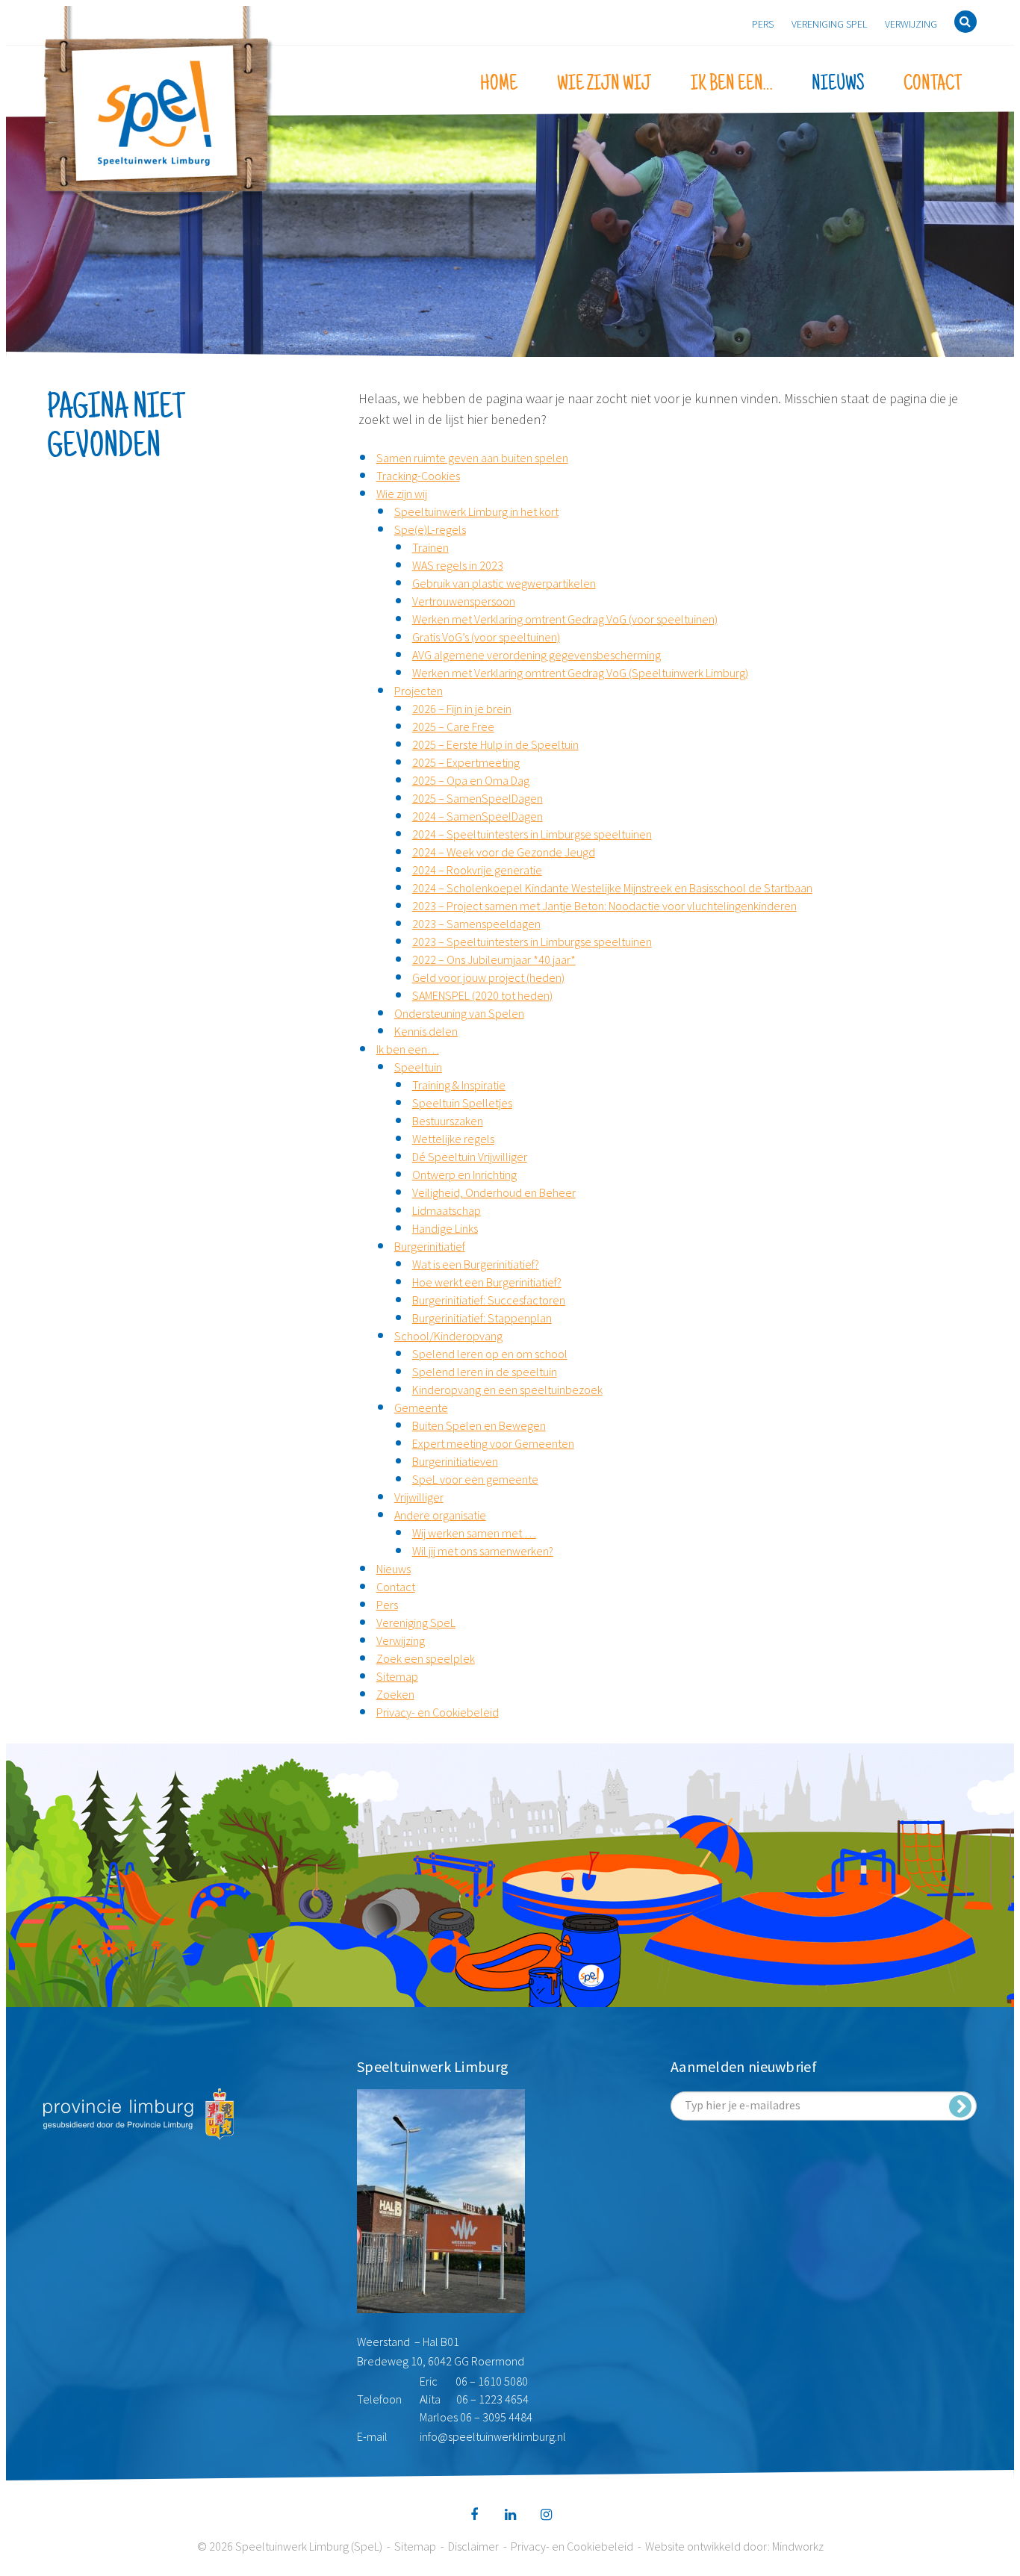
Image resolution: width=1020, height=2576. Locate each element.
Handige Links (445, 1228)
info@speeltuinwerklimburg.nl (493, 2436)
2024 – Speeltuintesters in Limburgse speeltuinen (532, 834)
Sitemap (397, 1676)
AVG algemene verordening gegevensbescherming (537, 655)
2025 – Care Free (453, 727)
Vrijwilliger (419, 1497)
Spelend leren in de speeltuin (485, 1372)
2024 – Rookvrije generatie (477, 870)
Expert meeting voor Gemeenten (493, 1443)
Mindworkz (798, 2546)
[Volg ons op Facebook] (474, 2515)
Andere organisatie (440, 1515)
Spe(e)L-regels (430, 529)
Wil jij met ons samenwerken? (483, 1551)
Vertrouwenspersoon (464, 601)
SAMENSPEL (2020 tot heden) (482, 995)
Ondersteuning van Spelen (459, 1013)
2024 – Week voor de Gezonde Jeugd (504, 852)
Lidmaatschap (447, 1210)
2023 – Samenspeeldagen (476, 924)
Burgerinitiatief (430, 1246)
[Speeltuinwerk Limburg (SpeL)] (159, 113)
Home (499, 84)
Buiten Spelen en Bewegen (479, 1425)
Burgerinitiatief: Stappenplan (482, 1318)
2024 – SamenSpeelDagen (478, 816)
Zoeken (395, 1694)
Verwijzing (911, 24)
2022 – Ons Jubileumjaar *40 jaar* (494, 959)
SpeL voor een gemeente (475, 1479)
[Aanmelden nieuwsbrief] (960, 2106)
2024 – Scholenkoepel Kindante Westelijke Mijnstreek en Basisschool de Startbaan (612, 888)
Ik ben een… (731, 84)
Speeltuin (418, 1067)
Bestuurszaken (448, 1121)
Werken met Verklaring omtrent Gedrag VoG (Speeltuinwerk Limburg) (580, 673)
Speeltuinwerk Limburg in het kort (476, 511)
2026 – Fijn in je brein (462, 709)
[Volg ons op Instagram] (546, 2515)
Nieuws (838, 84)
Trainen (430, 547)
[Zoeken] (965, 22)
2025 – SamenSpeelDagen (478, 798)
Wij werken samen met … (474, 1533)
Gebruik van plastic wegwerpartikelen (504, 583)
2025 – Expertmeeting (466, 762)
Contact (933, 84)
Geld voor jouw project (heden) (488, 977)
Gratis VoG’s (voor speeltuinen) (486, 637)
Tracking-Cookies (418, 476)
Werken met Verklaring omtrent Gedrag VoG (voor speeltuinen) (565, 619)
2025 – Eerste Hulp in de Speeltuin (495, 744)
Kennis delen (426, 1031)
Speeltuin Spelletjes (462, 1103)
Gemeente (421, 1407)
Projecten (419, 691)
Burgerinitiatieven (455, 1461)
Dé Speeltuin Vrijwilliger (470, 1157)
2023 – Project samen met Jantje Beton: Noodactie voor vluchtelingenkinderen (604, 906)
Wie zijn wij (604, 84)
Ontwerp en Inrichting (464, 1175)
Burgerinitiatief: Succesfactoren (489, 1300)
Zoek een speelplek (426, 1658)
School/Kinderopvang (448, 1336)
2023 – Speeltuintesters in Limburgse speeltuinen (532, 942)
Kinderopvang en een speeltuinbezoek (507, 1390)
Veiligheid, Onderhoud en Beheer (494, 1192)
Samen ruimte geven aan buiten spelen (472, 458)
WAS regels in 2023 (458, 565)
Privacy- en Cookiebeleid (438, 1712)
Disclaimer (473, 2546)
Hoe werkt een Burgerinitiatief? (487, 1282)
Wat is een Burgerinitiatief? (476, 1264)
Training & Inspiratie (459, 1085)
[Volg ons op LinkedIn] (510, 2515)
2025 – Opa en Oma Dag (471, 780)
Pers (763, 24)
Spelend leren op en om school (490, 1354)
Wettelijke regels (453, 1139)
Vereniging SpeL (829, 24)
